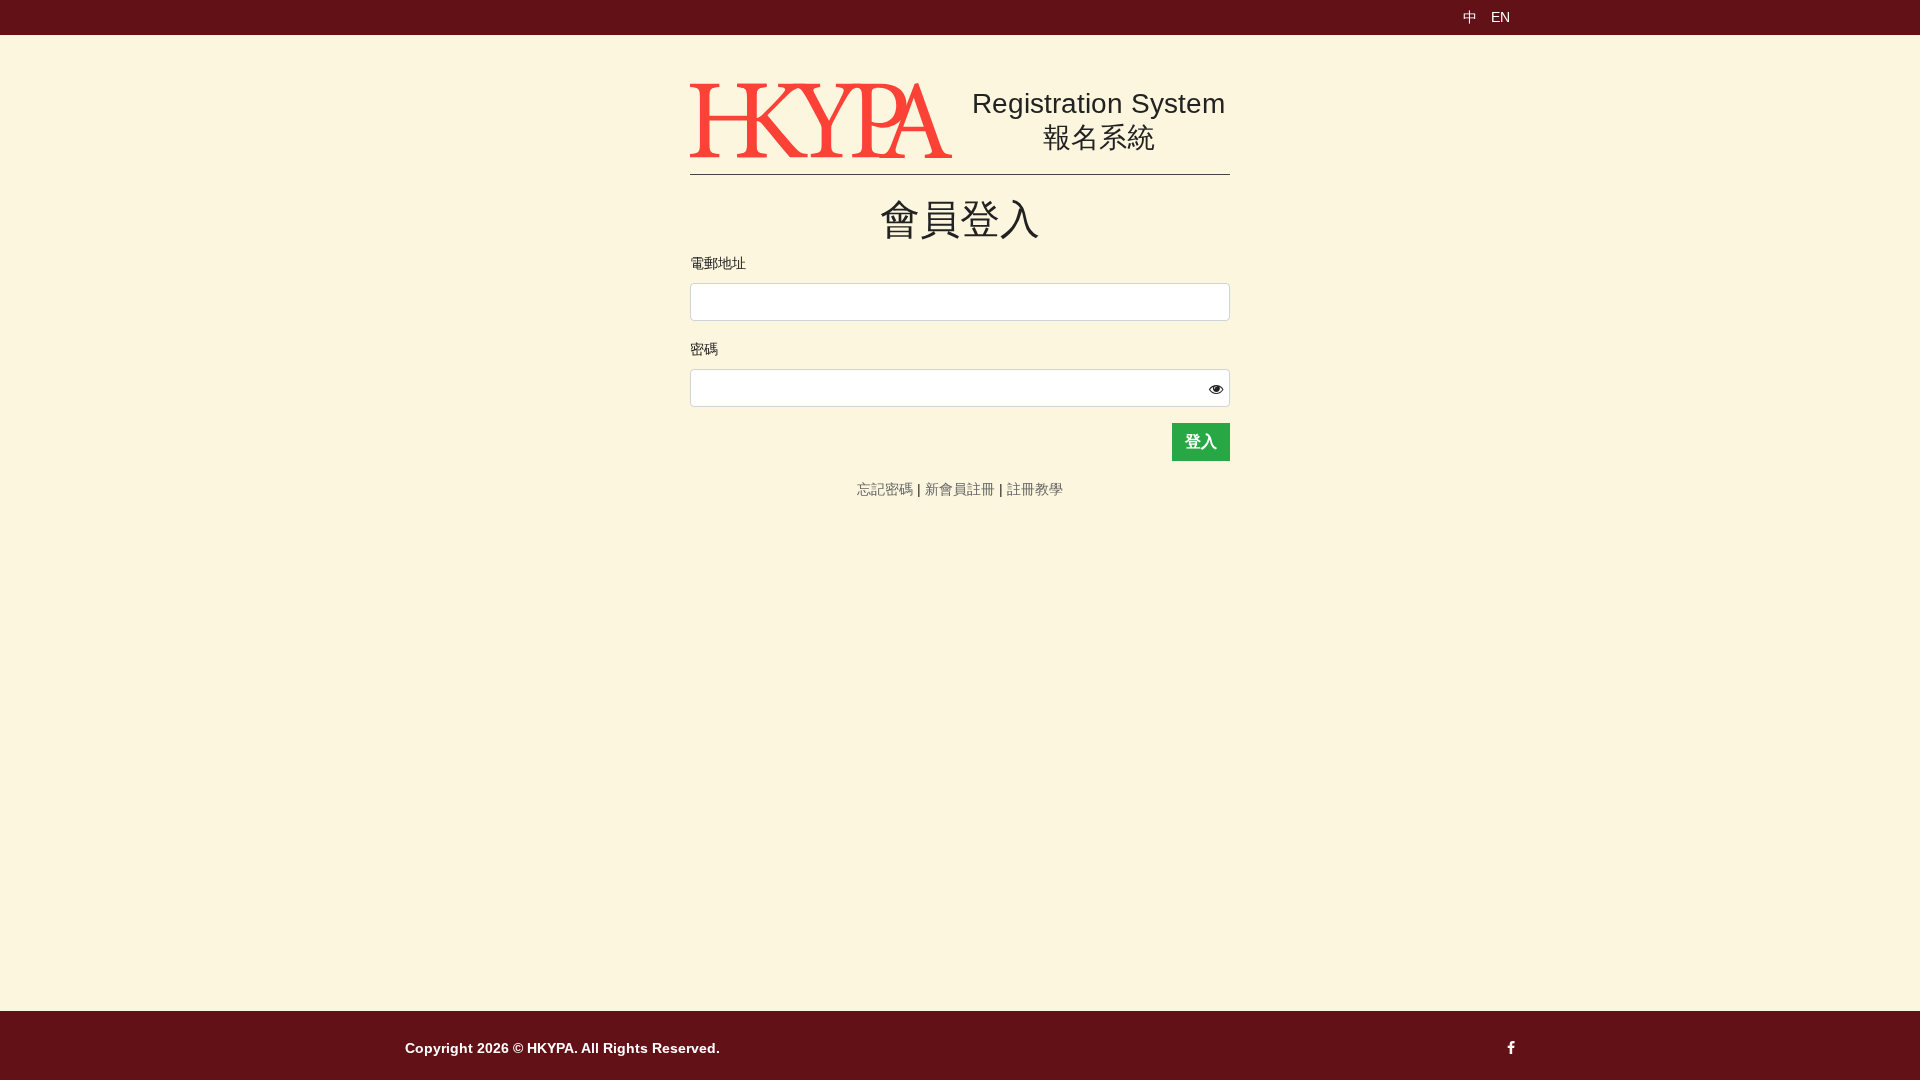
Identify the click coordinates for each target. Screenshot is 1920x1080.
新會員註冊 (960, 489)
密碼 (704, 349)
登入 (1201, 441)
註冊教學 (1035, 489)
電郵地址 (718, 263)
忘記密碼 (885, 489)
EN (1500, 17)
